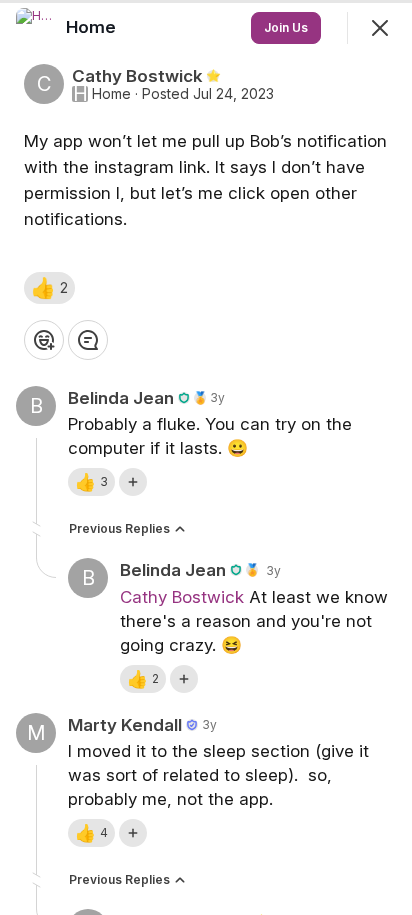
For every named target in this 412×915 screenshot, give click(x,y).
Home (111, 94)
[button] (49, 288)
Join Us (286, 27)
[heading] (93, 27)
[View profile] (36, 28)
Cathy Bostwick (182, 597)
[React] (44, 340)
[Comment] (88, 340)
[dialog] (206, 457)
